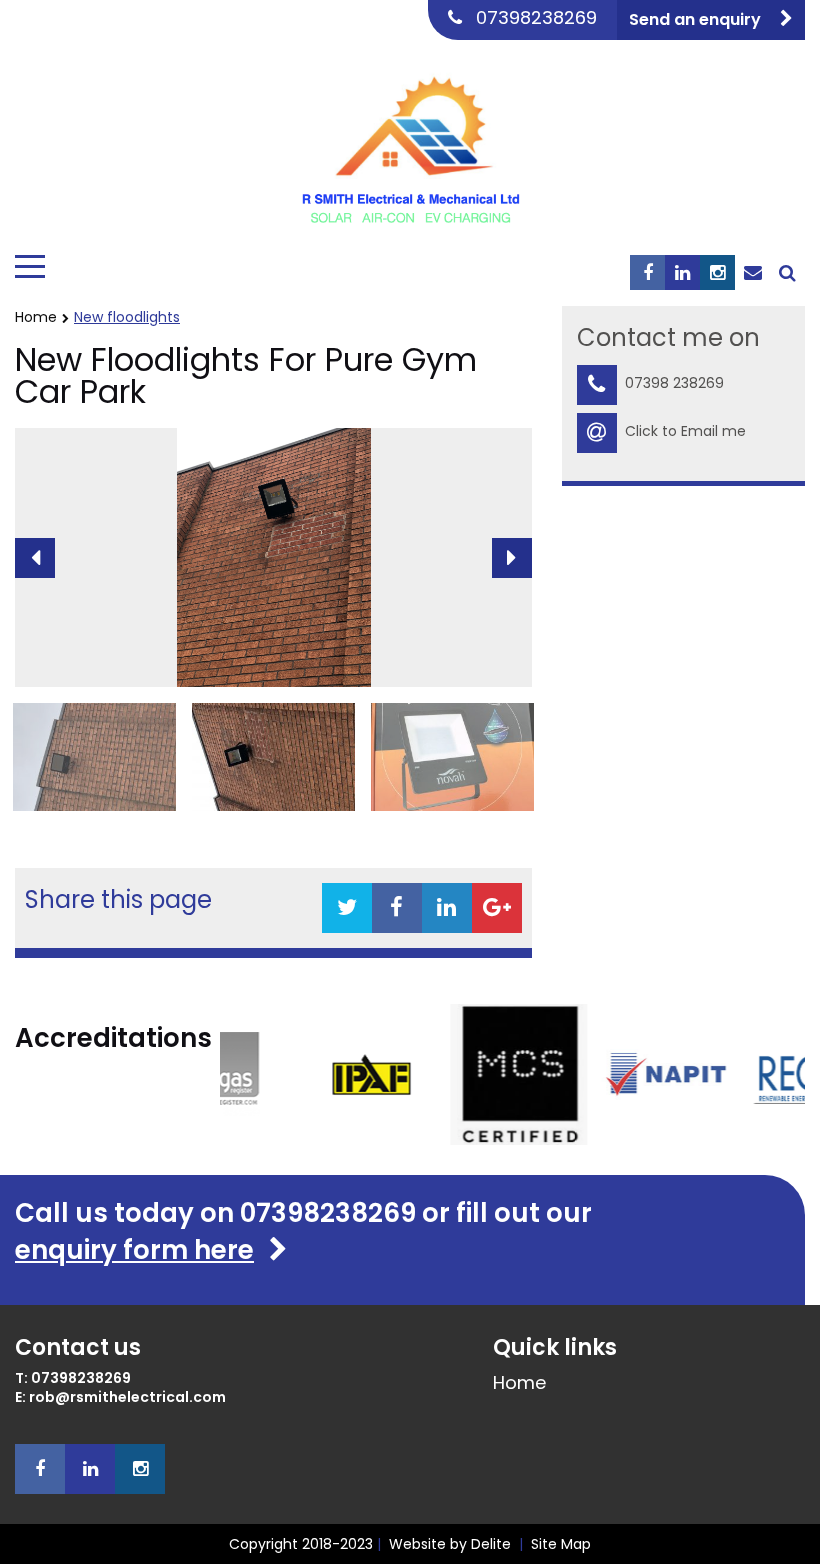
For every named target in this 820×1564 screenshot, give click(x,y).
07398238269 (536, 17)
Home (36, 317)
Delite (491, 1544)
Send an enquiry (697, 19)
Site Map (561, 1544)
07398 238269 (674, 383)
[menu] (30, 266)
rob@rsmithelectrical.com (127, 1397)
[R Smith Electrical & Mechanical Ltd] (410, 142)
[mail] (752, 272)
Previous (35, 558)
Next (512, 558)
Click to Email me (685, 431)
